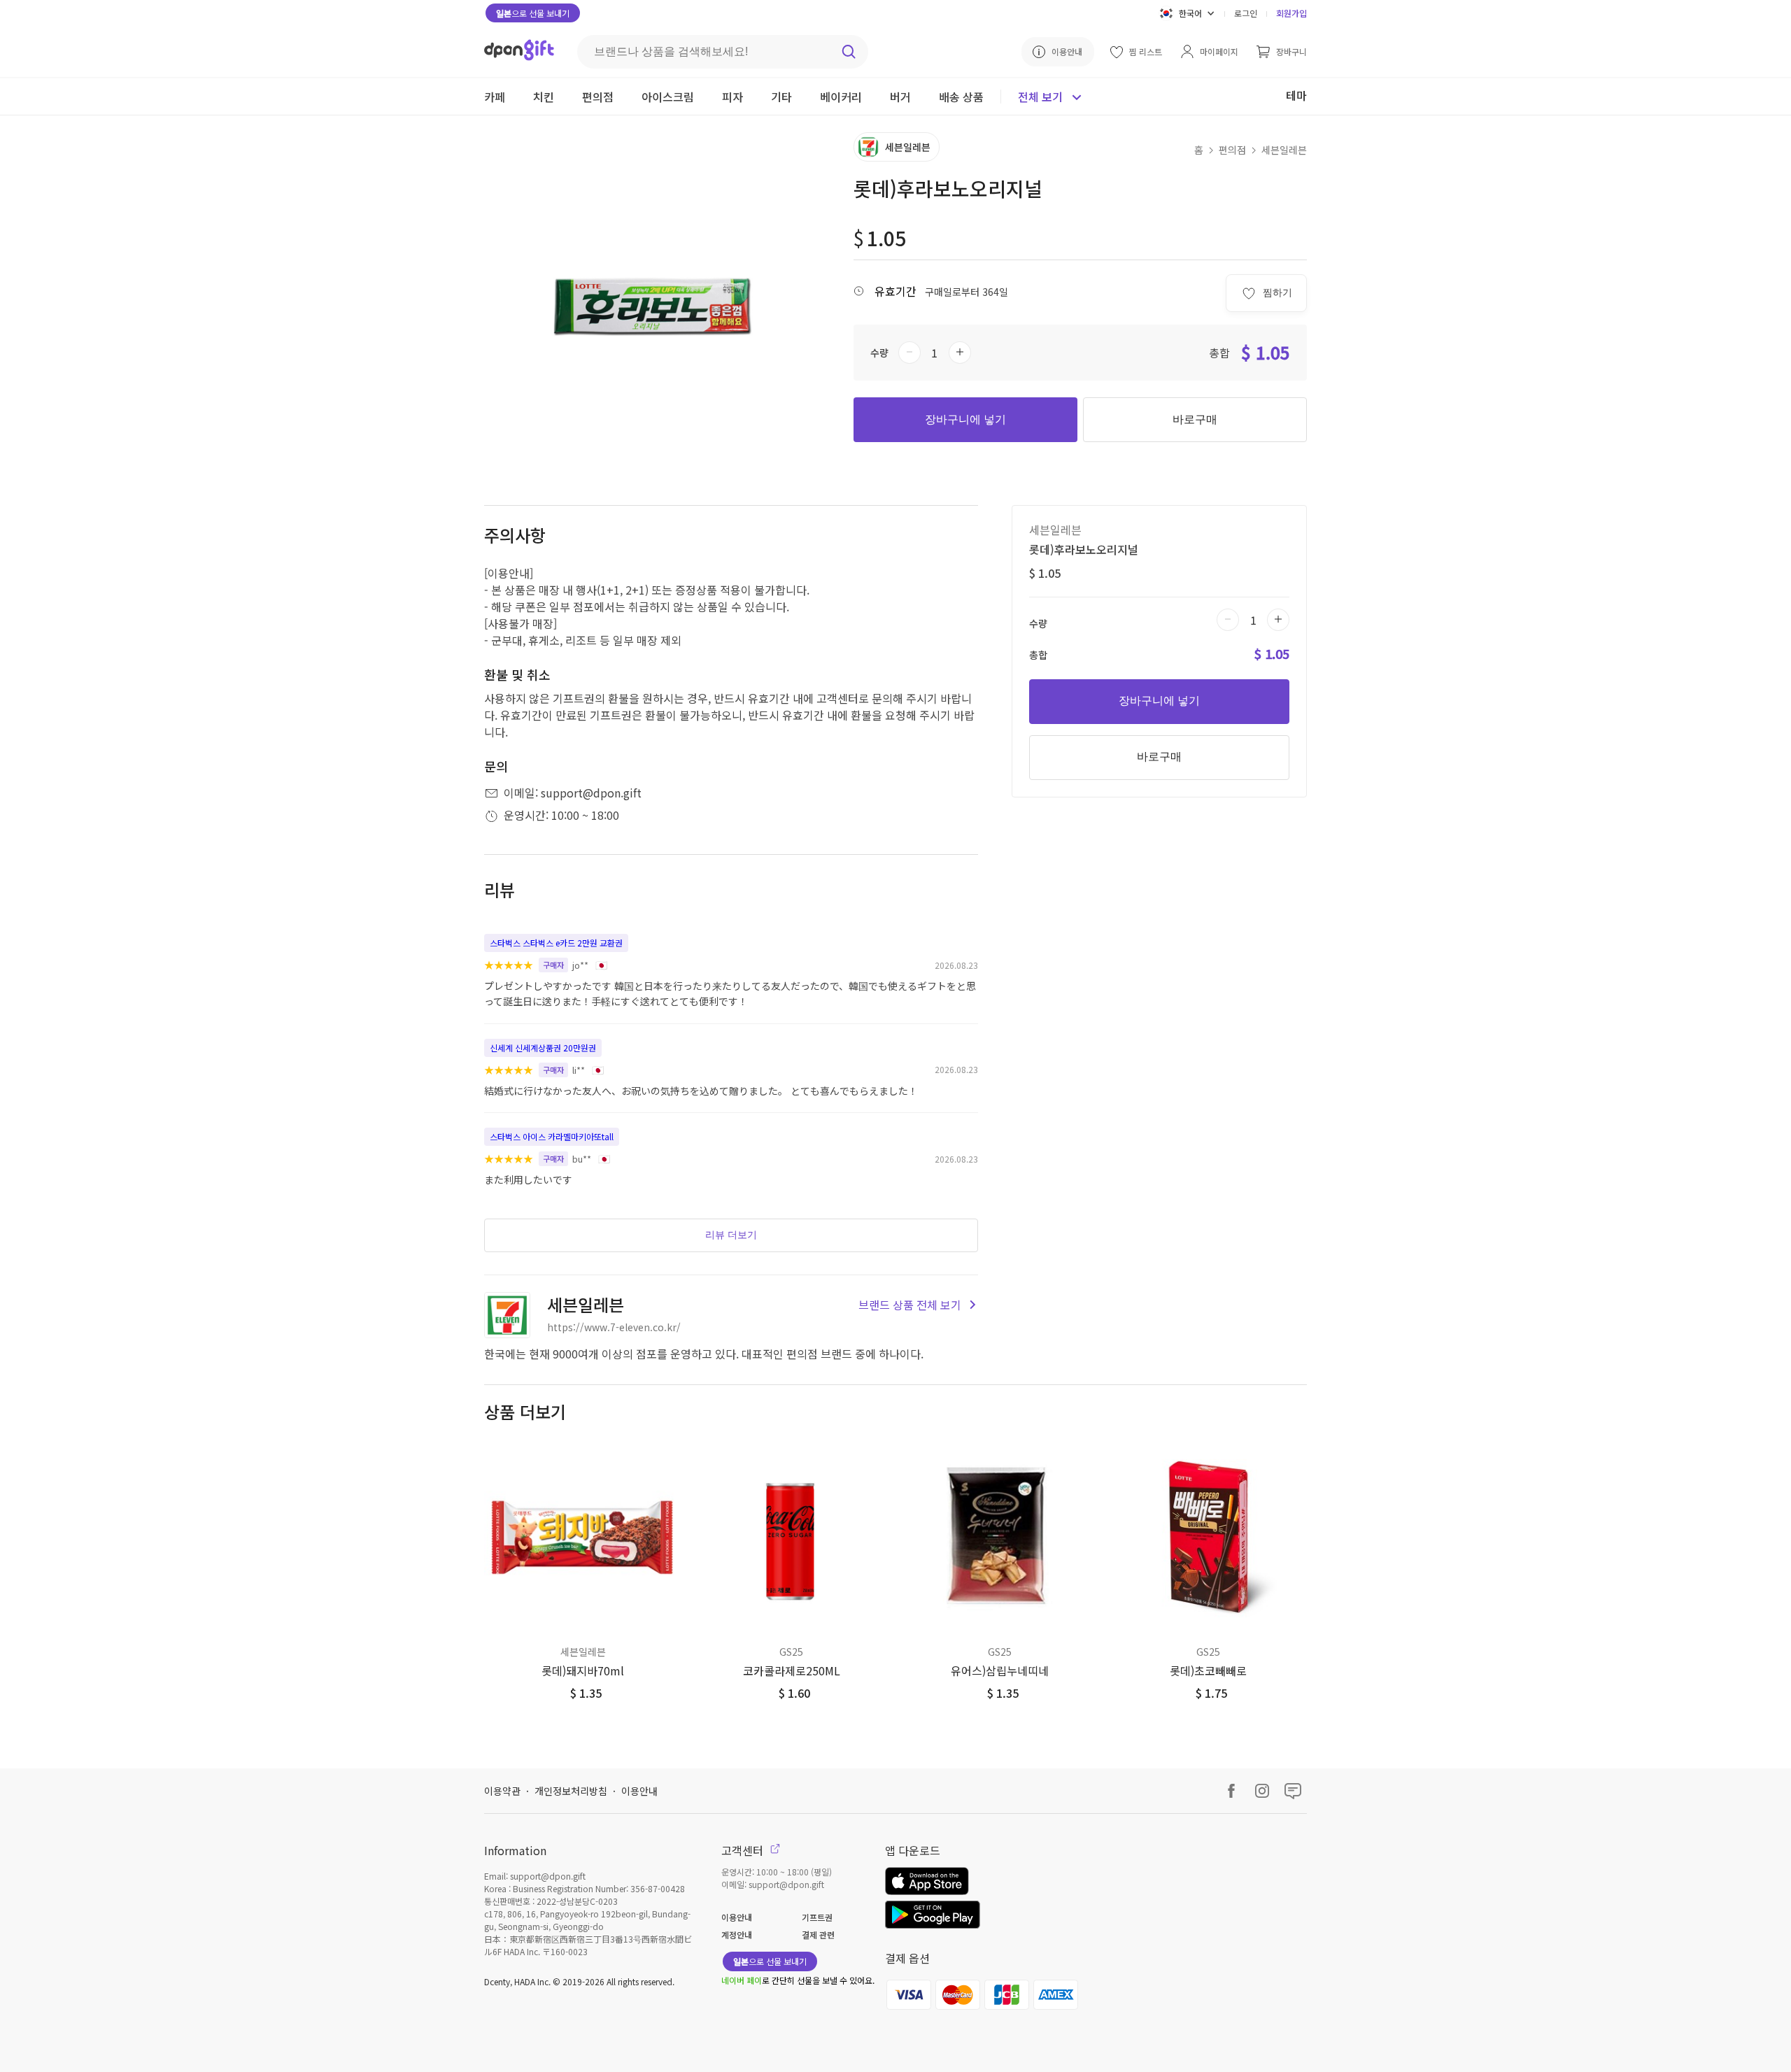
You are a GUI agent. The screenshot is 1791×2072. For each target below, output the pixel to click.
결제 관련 (818, 1935)
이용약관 (502, 1791)
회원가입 (1291, 13)
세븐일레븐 (1284, 150)
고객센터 (744, 1850)
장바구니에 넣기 (965, 419)
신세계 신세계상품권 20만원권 (543, 1048)
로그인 (1246, 13)
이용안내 (639, 1791)
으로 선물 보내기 (533, 13)
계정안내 (737, 1935)
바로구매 (1195, 419)
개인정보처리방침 (571, 1791)
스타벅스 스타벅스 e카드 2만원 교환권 (556, 943)
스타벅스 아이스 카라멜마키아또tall (552, 1136)
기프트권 (817, 1917)
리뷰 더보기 (731, 1235)
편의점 (1232, 150)
